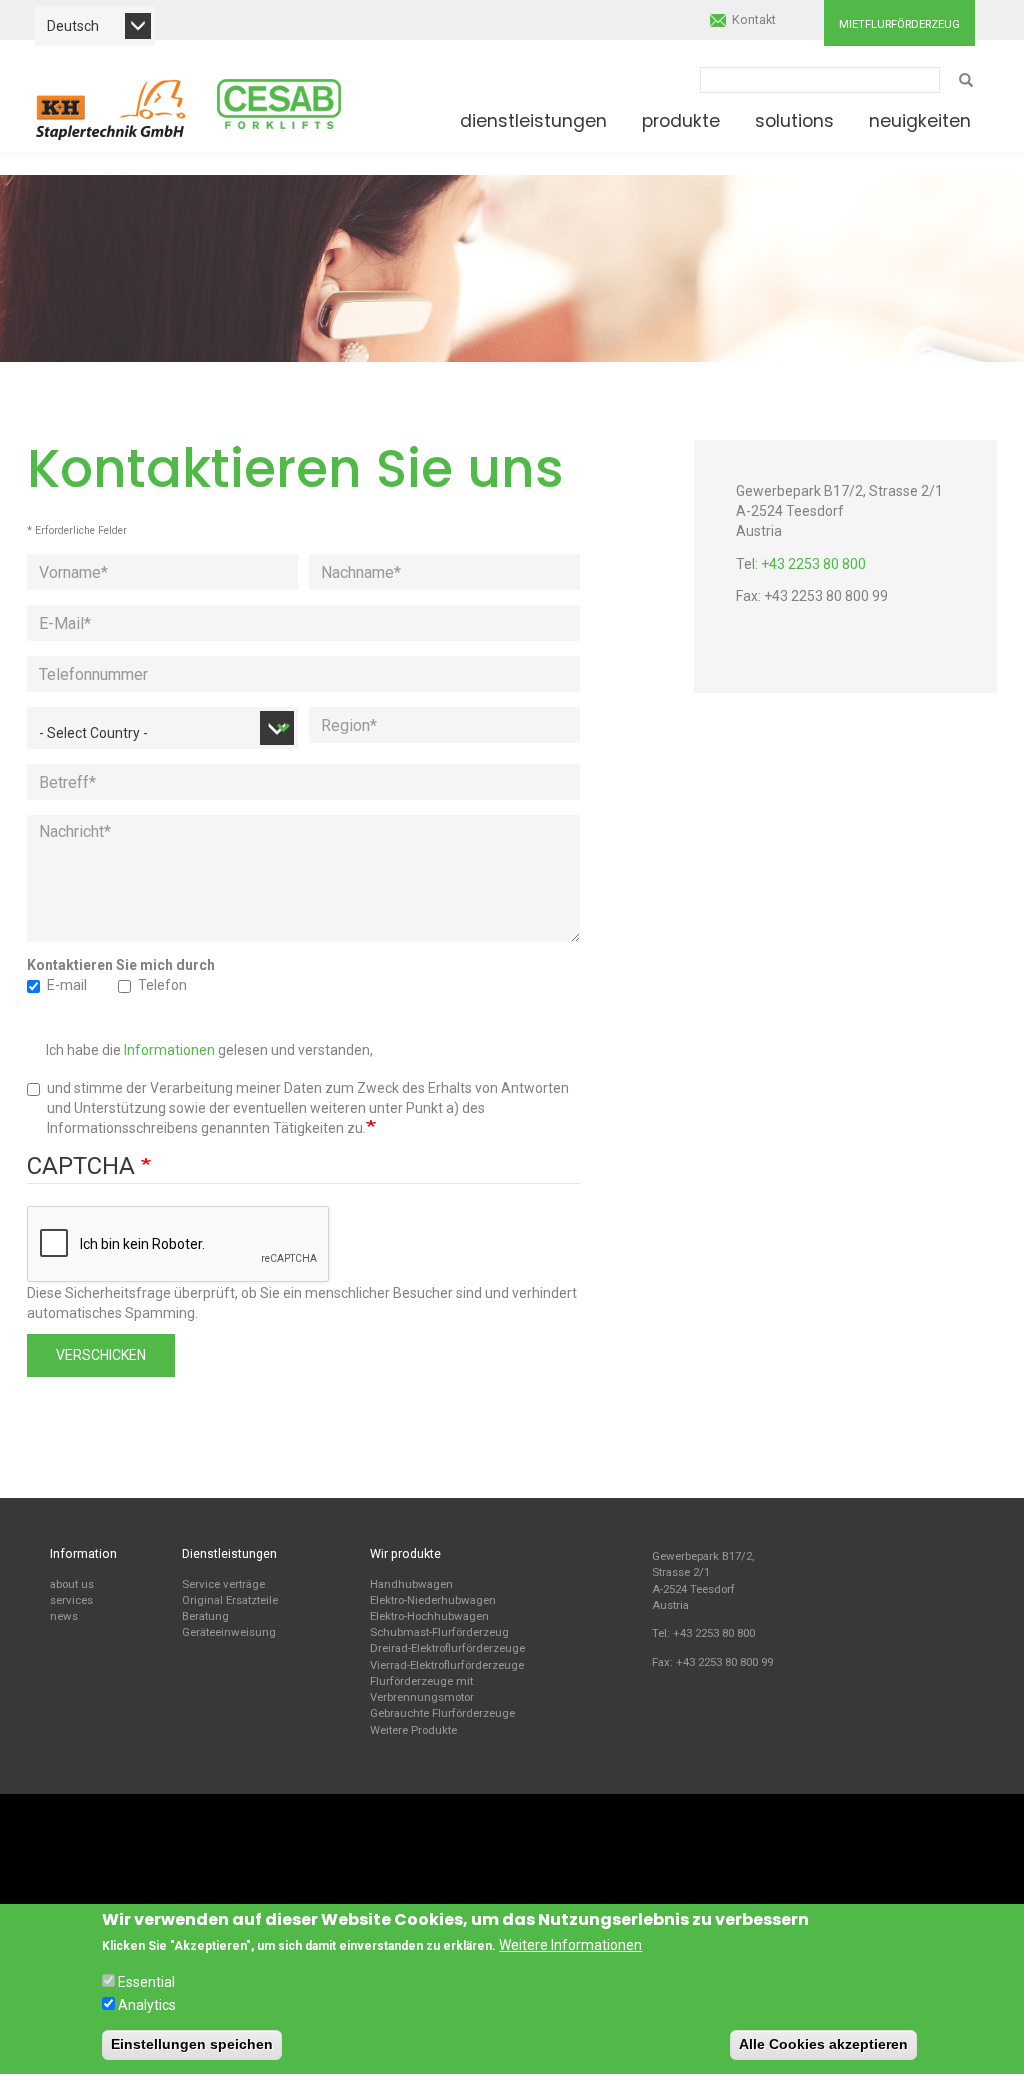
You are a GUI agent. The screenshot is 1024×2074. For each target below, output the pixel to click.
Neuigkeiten (920, 121)
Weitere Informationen (570, 1945)
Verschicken (101, 1355)
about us (72, 1584)
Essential (146, 1982)
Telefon (162, 985)
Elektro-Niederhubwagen (433, 1600)
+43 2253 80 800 (813, 564)
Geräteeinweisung (229, 1632)
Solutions (794, 121)
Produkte (681, 121)
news (64, 1616)
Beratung (205, 1616)
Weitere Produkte (413, 1730)
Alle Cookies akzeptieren (823, 2044)
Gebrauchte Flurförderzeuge (442, 1713)
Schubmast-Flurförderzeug (439, 1632)
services (71, 1600)
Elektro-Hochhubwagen (429, 1616)
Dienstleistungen (533, 121)
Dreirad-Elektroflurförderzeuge (447, 1648)
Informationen (169, 1050)
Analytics (147, 2005)
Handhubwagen (411, 1584)
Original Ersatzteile (230, 1600)
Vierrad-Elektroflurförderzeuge (447, 1665)
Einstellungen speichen (192, 2044)
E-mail (67, 985)
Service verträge (223, 1584)
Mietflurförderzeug (899, 24)
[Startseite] (111, 109)
